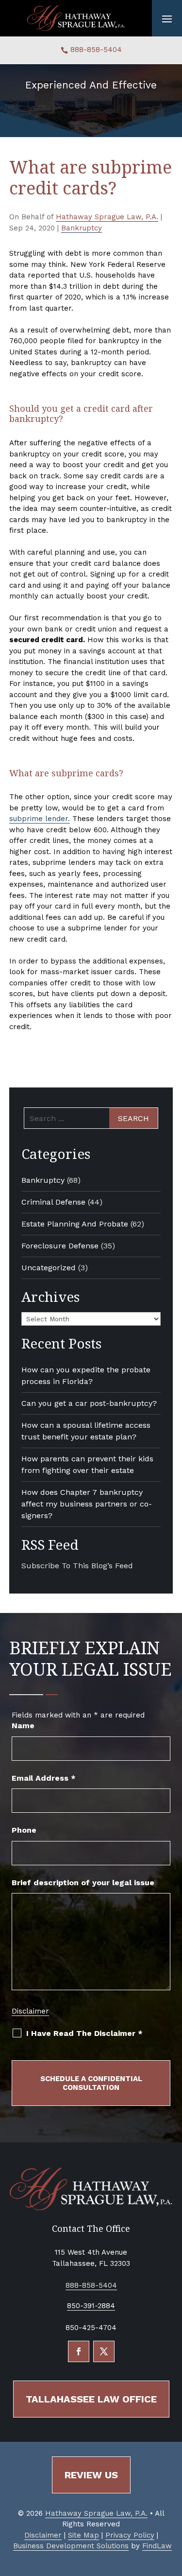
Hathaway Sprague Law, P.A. (107, 217)
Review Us (91, 2475)
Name (23, 1726)
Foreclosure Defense (60, 1246)
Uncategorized (49, 1268)
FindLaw (157, 2546)
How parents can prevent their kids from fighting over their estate (87, 1464)
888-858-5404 (96, 50)
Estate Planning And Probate (75, 1224)
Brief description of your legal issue (83, 1883)
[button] (167, 18)
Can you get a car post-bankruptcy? (89, 1403)
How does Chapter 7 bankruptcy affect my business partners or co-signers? (87, 1504)
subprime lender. (40, 819)
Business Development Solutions (71, 2546)
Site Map (83, 2535)
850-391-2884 (91, 2306)
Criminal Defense (53, 1202)
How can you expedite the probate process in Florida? (86, 1376)
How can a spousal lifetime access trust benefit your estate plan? (86, 1431)
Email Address (44, 1778)
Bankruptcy (82, 228)
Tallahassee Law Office (91, 2399)
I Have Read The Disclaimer (84, 2033)
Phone (24, 1830)
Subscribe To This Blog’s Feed (77, 1566)
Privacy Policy (130, 2535)
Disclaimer (30, 2011)
